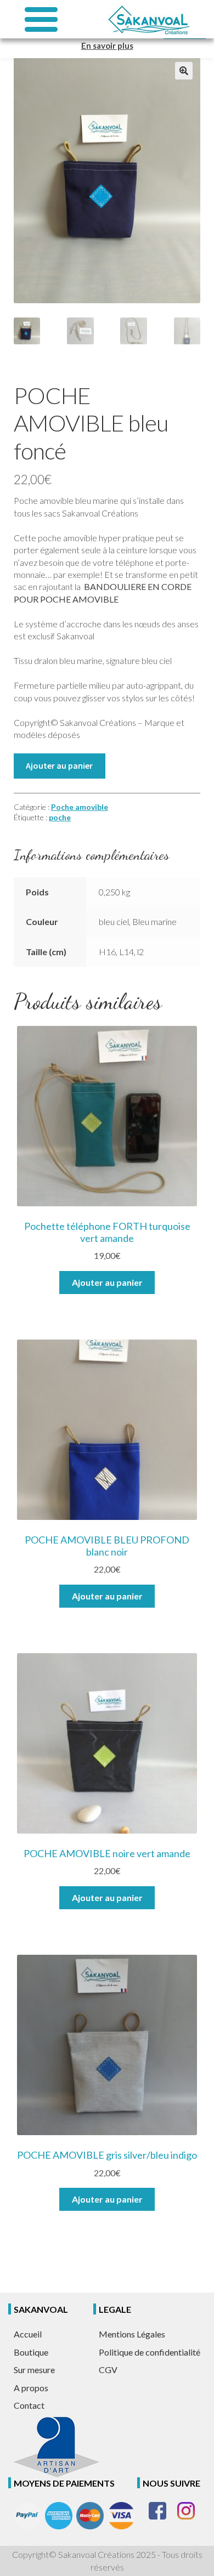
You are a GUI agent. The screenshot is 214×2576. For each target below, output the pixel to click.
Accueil (28, 2334)
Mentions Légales (132, 2334)
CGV (108, 2370)
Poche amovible (80, 807)
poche (60, 817)
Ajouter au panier (59, 765)
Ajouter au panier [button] (107, 1282)
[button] (184, 71)
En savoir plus (107, 46)
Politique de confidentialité (150, 2352)
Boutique (31, 2352)
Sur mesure (34, 2370)
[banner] (148, 19)
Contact (29, 2405)
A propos (31, 2388)
